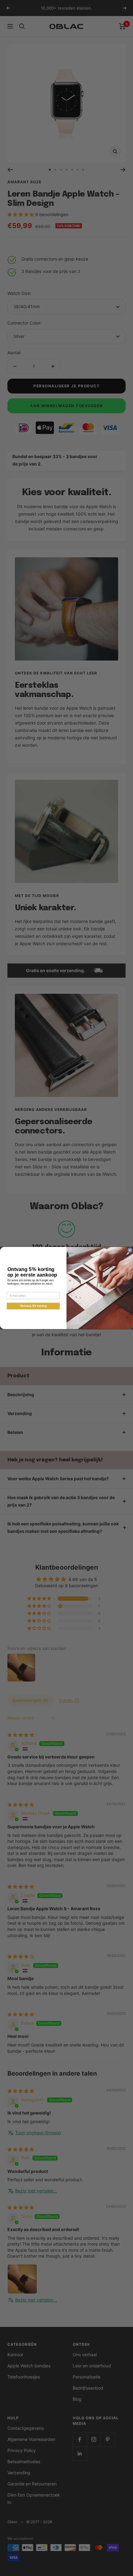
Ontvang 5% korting (33, 1306)
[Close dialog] (130, 1250)
